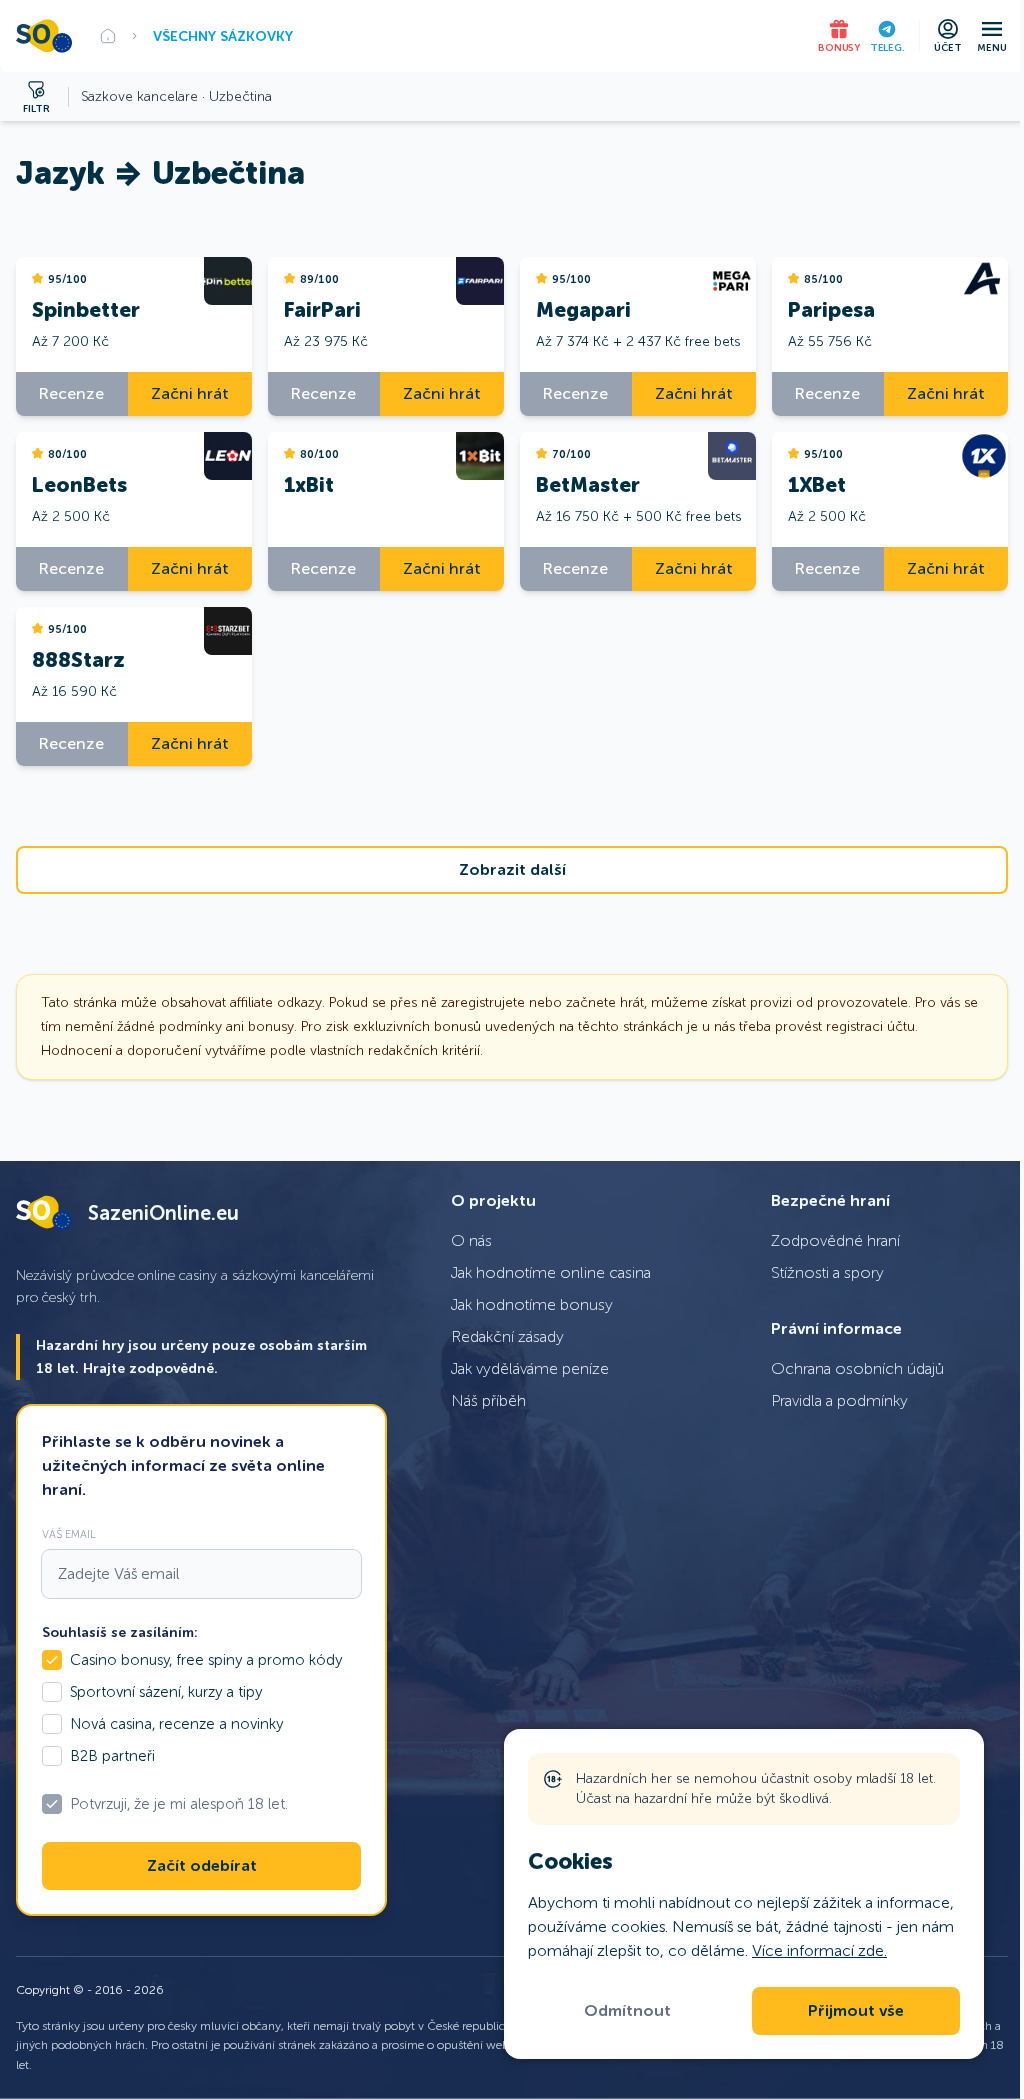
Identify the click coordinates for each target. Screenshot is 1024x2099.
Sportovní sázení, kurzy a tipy (166, 1692)
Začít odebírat (202, 1866)
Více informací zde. (819, 1950)
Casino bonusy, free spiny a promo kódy (206, 1660)
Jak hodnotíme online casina (551, 1272)
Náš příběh (488, 1400)
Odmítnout (627, 2011)
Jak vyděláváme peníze (530, 1368)
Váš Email (69, 1534)
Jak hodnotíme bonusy (532, 1304)
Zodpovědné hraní (835, 1240)
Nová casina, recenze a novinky (176, 1724)
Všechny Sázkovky (223, 36)
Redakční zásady (507, 1336)
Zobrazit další (512, 870)
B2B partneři (112, 1756)
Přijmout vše (856, 2011)
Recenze (71, 393)
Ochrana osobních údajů (857, 1368)
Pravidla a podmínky (839, 1400)
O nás (471, 1240)
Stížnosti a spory (827, 1272)
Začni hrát (190, 393)
